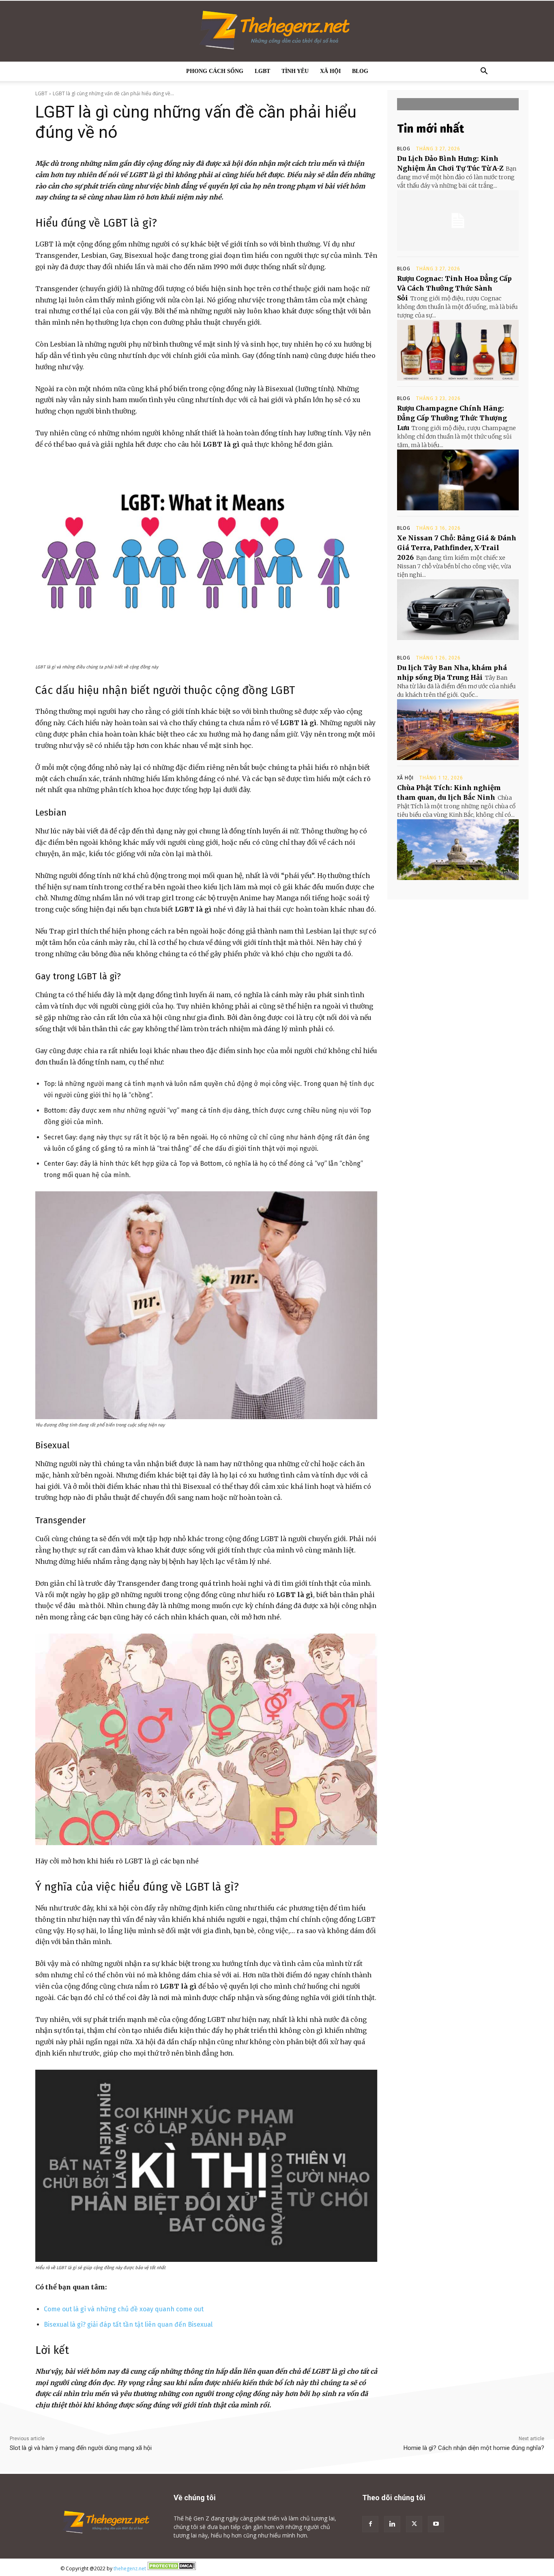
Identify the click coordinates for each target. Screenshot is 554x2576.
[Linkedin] (392, 2524)
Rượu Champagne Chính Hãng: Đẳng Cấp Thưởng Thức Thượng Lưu (452, 418)
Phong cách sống (215, 71)
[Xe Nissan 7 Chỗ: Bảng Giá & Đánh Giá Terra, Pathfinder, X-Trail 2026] (458, 610)
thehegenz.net (130, 2569)
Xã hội (330, 71)
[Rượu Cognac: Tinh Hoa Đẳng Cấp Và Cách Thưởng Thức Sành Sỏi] (458, 350)
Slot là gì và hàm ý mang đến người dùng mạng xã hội (82, 2448)
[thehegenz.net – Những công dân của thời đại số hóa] (277, 31)
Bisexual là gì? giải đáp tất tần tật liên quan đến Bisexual (128, 2324)
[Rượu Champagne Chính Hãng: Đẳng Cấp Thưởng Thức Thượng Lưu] (458, 480)
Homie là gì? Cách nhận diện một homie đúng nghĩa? (474, 2448)
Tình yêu (295, 71)
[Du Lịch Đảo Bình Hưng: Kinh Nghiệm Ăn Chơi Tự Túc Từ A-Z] (458, 221)
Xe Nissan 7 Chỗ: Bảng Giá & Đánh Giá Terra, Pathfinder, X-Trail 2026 (457, 548)
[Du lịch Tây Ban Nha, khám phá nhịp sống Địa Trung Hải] (458, 730)
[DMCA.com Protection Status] (172, 2569)
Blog (360, 71)
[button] (484, 72)
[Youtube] (436, 2524)
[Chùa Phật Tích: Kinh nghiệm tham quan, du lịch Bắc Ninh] (458, 850)
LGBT (262, 71)
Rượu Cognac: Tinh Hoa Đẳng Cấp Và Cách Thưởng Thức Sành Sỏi (454, 288)
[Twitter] (414, 2524)
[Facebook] (370, 2524)
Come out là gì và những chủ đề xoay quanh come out (124, 2309)
